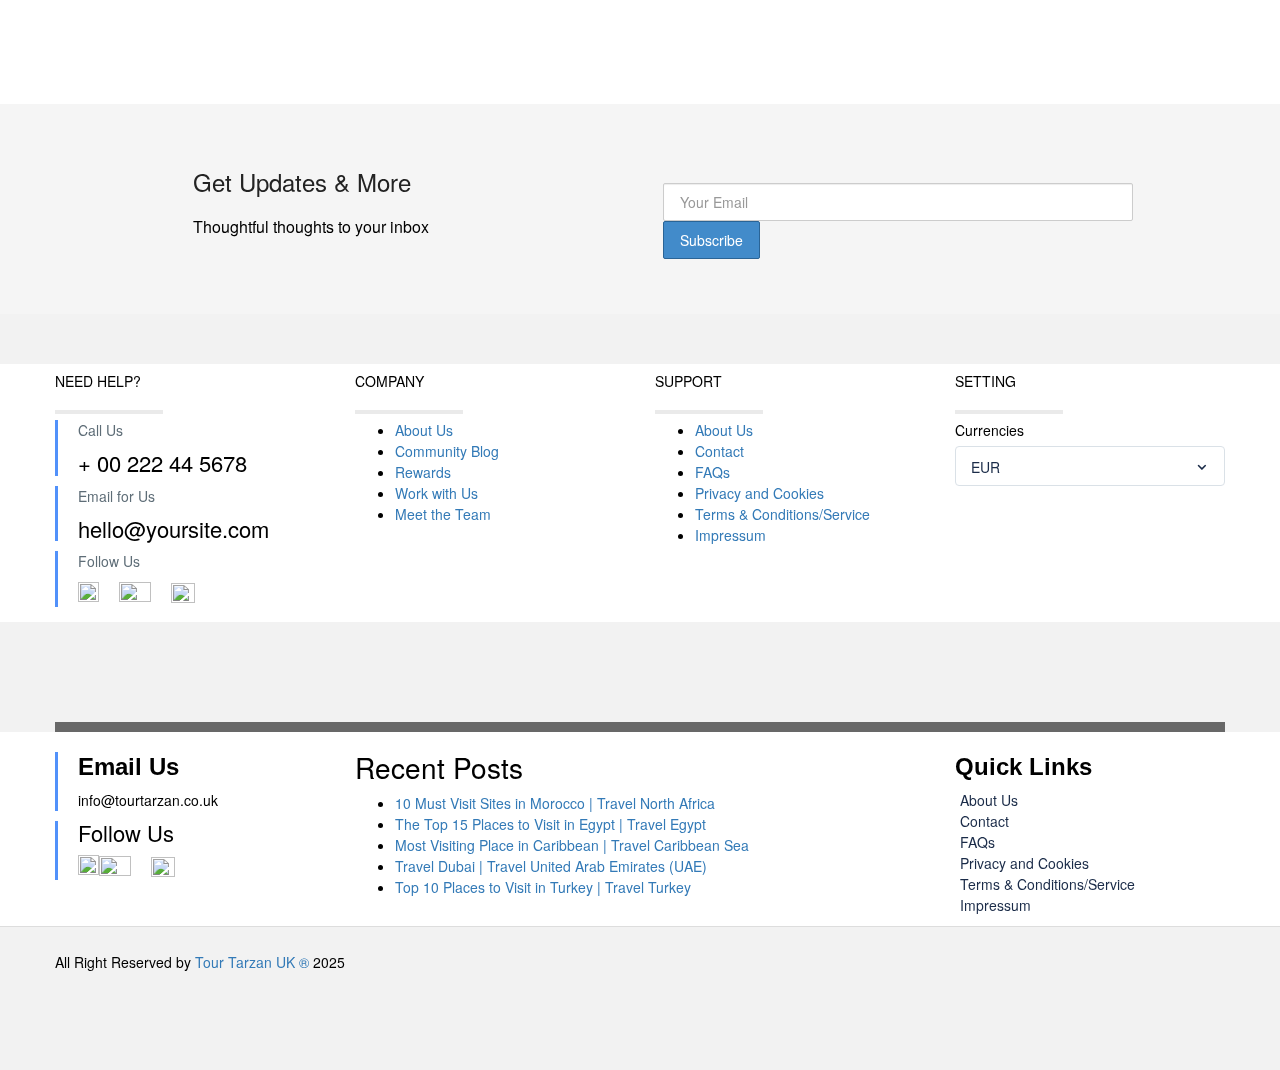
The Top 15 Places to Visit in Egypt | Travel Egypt (550, 824)
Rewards (423, 472)
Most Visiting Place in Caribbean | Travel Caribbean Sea (572, 845)
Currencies (989, 430)
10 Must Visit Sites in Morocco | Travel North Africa (555, 803)
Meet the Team (443, 514)
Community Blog (447, 451)
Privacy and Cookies (759, 493)
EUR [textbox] (985, 467)
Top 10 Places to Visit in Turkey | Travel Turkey (543, 887)
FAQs (712, 472)
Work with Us (436, 493)
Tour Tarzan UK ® (252, 962)
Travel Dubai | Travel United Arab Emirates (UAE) (551, 866)
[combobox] (1090, 466)
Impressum (730, 535)
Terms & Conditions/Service (782, 514)
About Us (424, 430)
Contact (719, 451)
